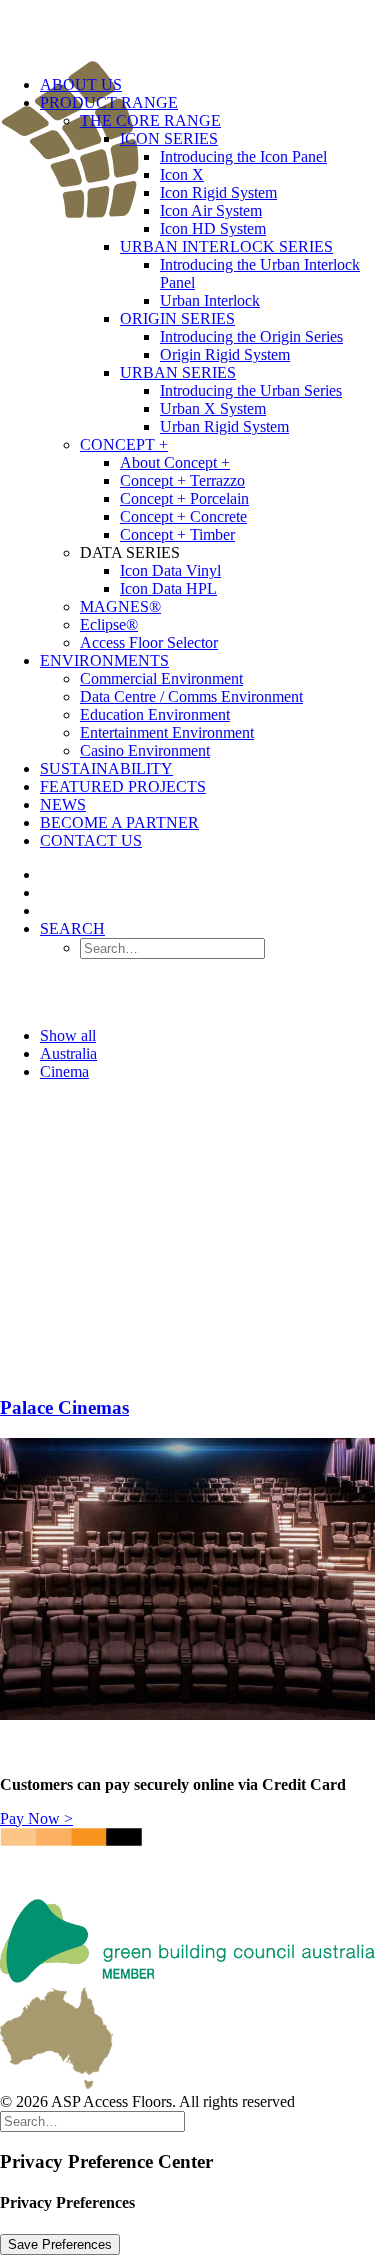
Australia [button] (68, 1053)
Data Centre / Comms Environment (191, 696)
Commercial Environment (161, 678)
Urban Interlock (210, 300)
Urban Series (178, 372)
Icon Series (169, 138)
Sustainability (106, 768)
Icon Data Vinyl (170, 570)
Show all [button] (68, 1035)
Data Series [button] (130, 552)
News (63, 804)
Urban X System (213, 408)
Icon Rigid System (218, 192)
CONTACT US (91, 840)
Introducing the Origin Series (251, 336)
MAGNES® (120, 606)
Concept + (124, 444)
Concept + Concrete (183, 516)
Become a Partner (119, 822)
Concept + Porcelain (184, 498)
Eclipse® (109, 624)
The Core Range (150, 120)
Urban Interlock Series (226, 246)
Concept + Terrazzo (182, 480)
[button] (72, 928)
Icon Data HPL (168, 588)
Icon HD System (213, 228)
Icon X (182, 174)
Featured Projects (123, 786)
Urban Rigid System (224, 426)
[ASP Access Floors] (187, 30)
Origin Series (177, 318)
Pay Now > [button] (36, 1818)
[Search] (92, 2120)
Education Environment (155, 714)
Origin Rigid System (225, 354)
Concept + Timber (177, 534)
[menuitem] (207, 373)
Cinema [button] (64, 1071)
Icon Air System (211, 210)
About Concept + (175, 462)
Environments (104, 660)
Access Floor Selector (149, 642)
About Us (81, 84)
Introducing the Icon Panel (243, 156)
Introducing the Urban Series (251, 390)
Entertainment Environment (167, 732)
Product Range (109, 102)
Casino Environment (145, 750)
